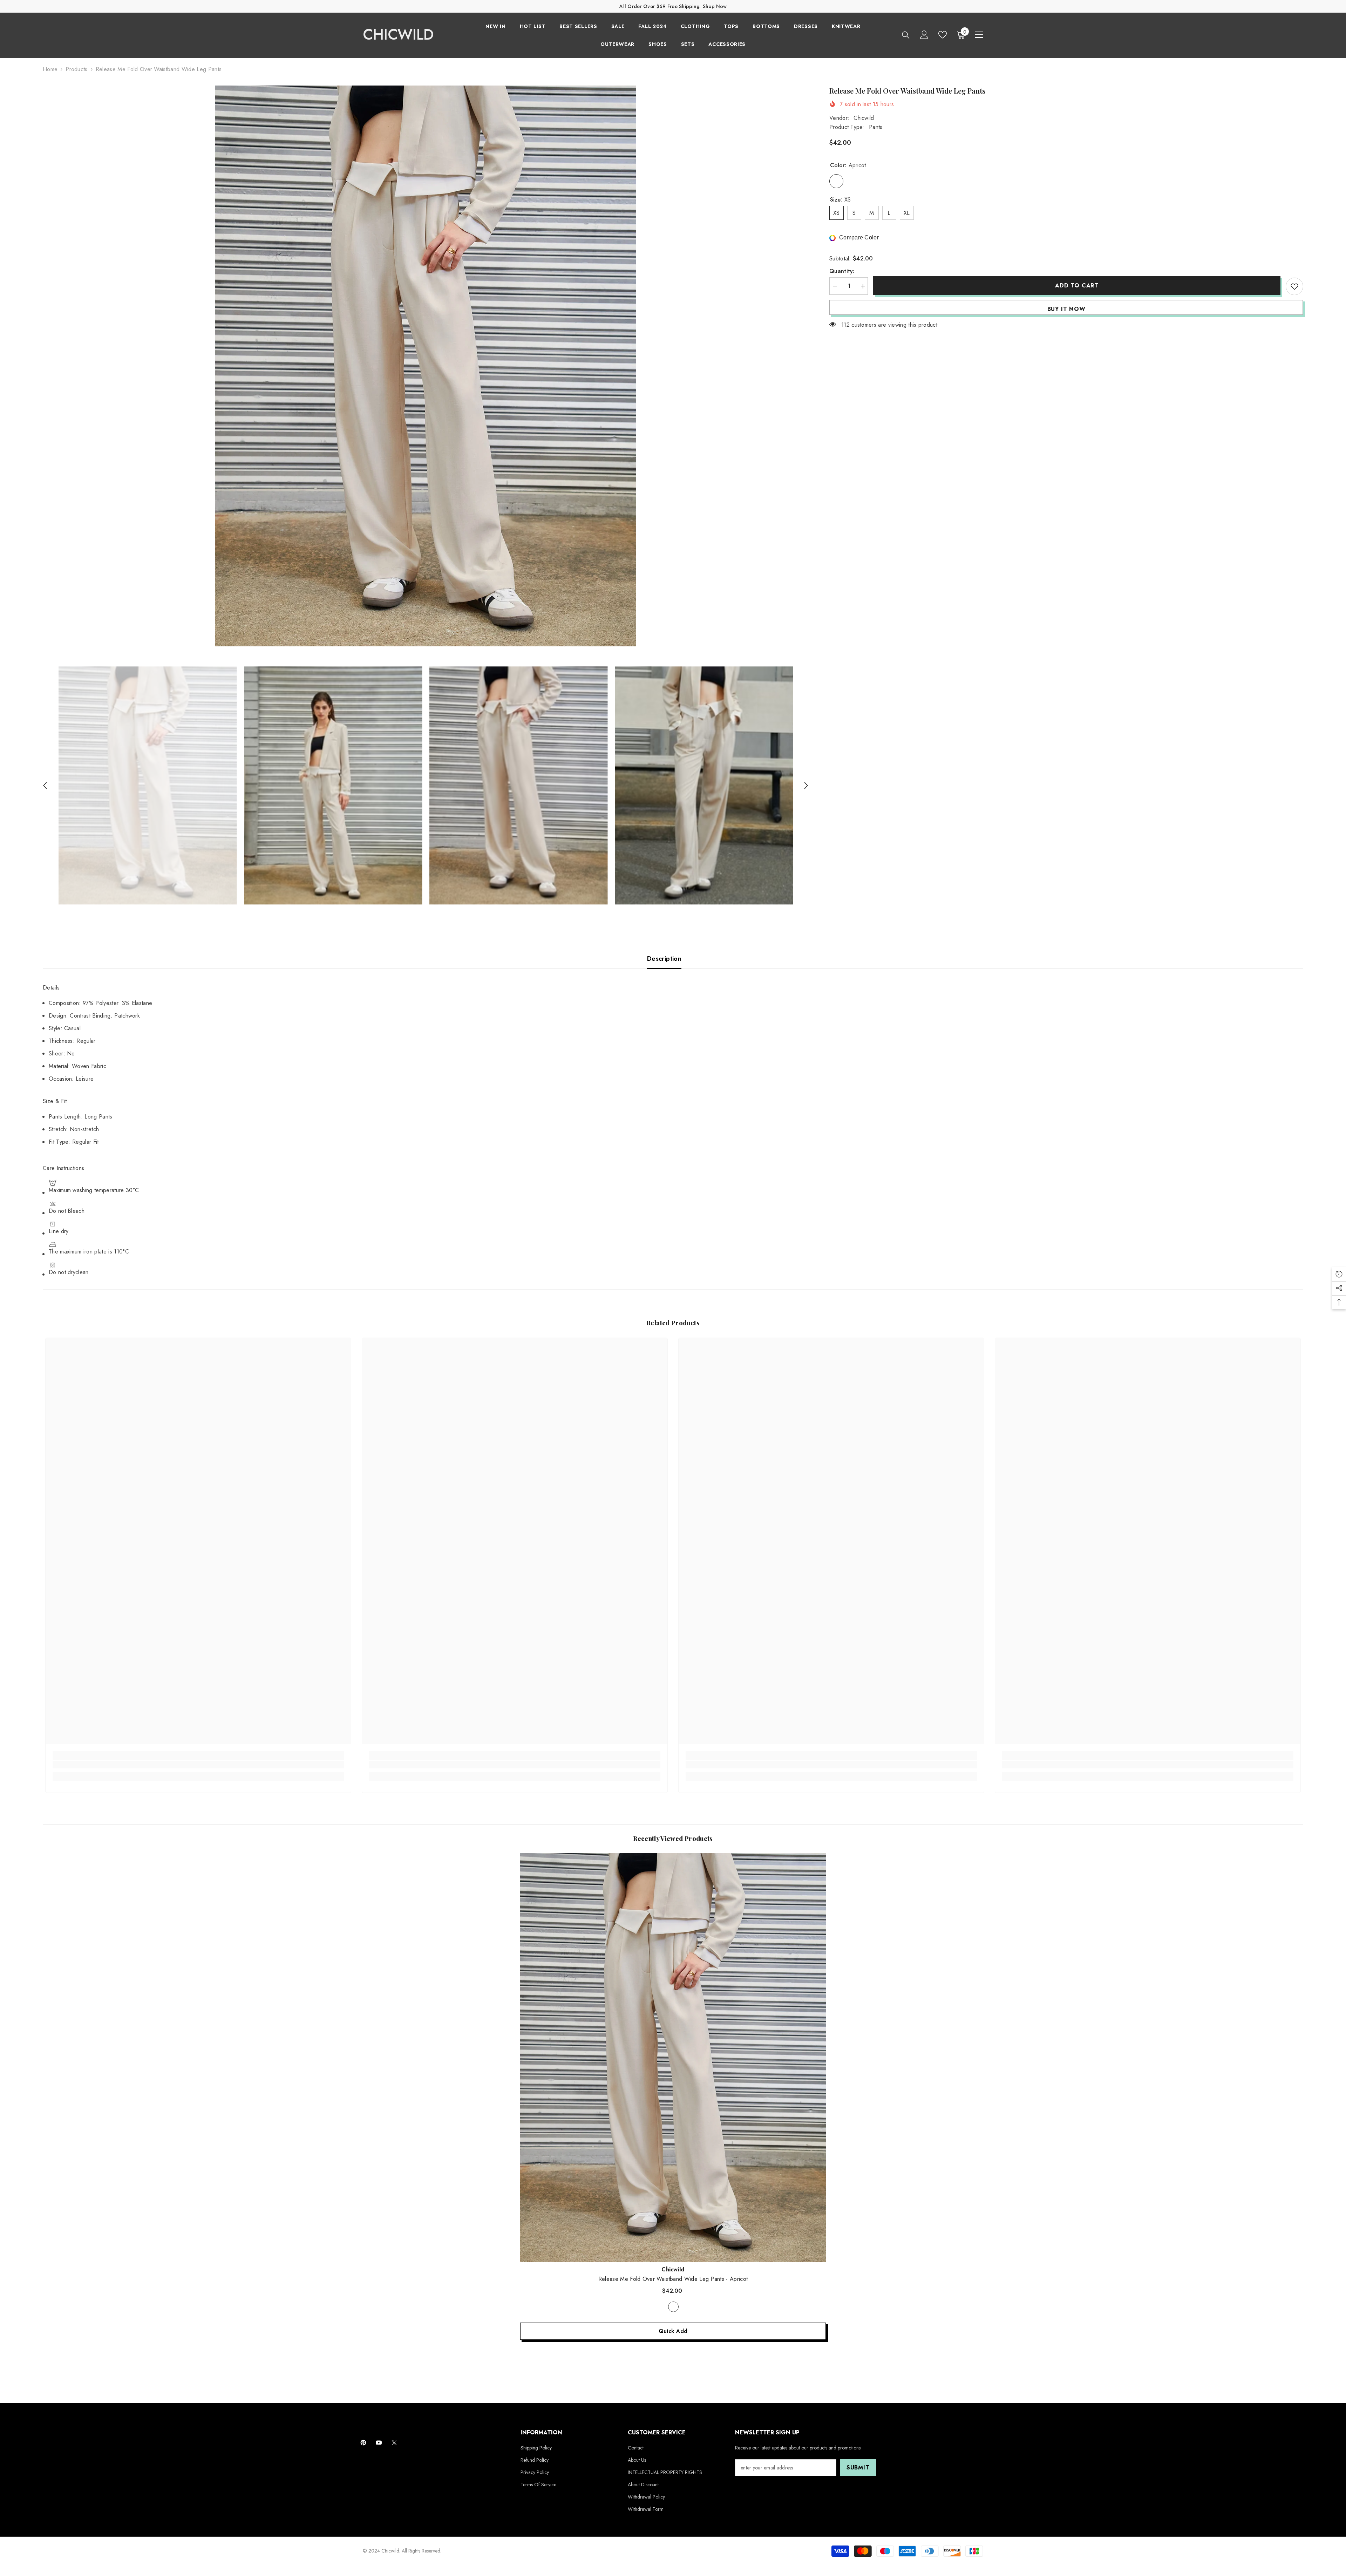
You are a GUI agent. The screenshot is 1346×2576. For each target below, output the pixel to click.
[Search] (906, 35)
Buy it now (1066, 309)
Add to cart (1077, 286)
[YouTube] (379, 2443)
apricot (673, 2307)
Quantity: (842, 271)
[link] (198, 1765)
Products (77, 69)
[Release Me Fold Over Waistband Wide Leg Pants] (673, 2057)
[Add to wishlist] (1294, 286)
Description (664, 959)
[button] (45, 786)
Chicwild (864, 118)
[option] (426, 366)
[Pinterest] (363, 2443)
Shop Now (715, 6)
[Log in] (924, 35)
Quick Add (673, 2331)
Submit (858, 2468)
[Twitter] (394, 2443)
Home (50, 69)
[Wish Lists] (943, 35)
